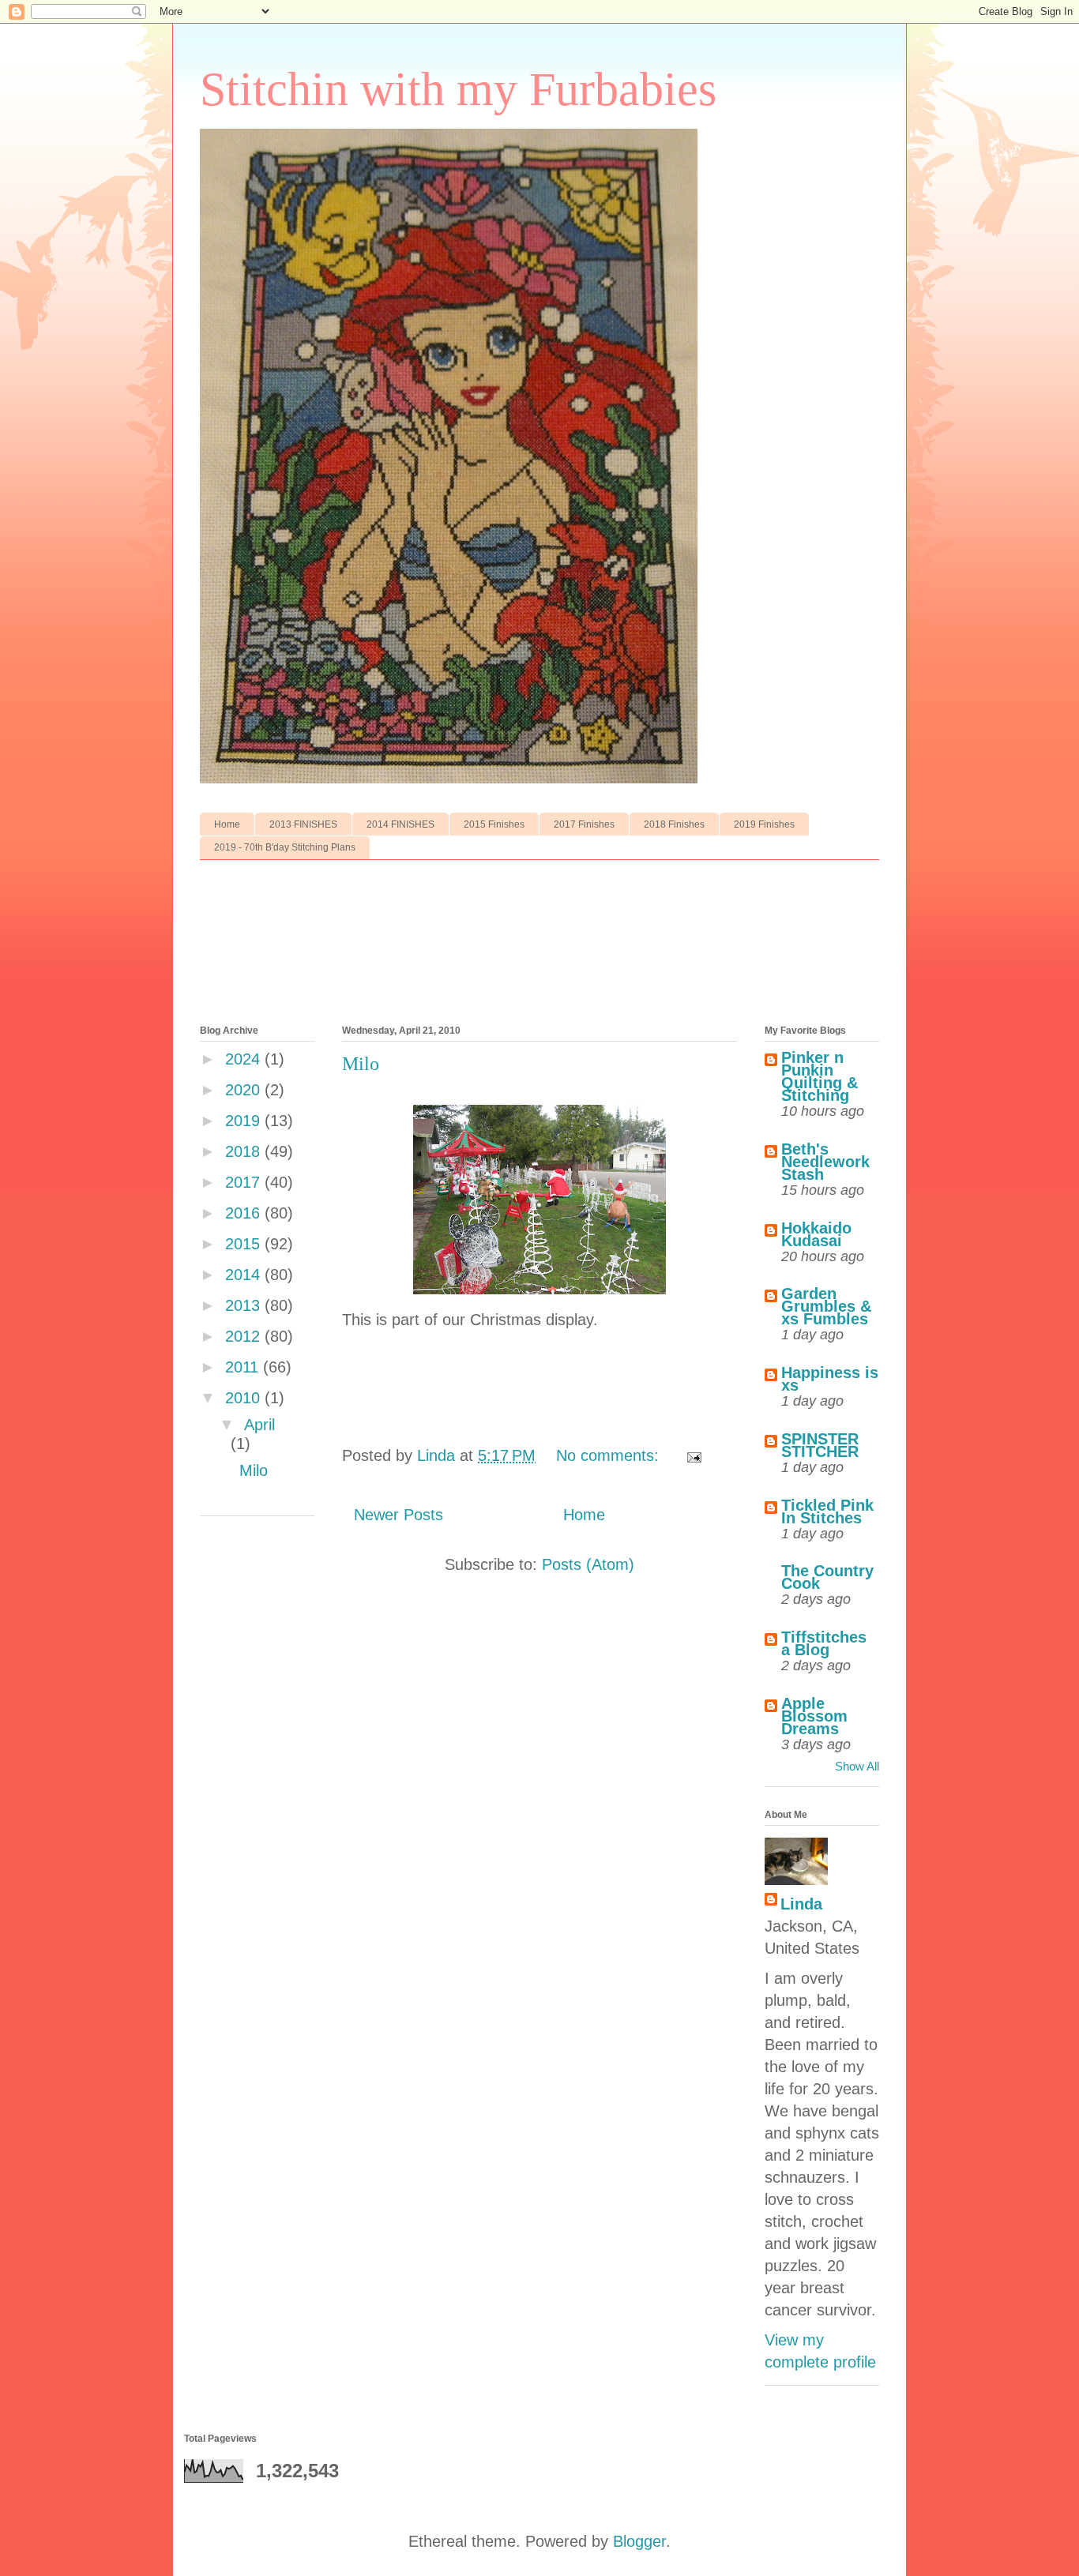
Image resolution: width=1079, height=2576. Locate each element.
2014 (245, 1275)
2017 (245, 1182)
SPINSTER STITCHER (820, 1445)
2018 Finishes (674, 824)
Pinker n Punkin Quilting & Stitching (820, 1076)
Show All (857, 1766)
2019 (245, 1121)
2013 (245, 1305)
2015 (245, 1244)
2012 (245, 1336)
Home (227, 824)
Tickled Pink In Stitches (827, 1511)
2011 (244, 1367)
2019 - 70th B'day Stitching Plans (285, 847)
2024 (245, 1059)
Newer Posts (399, 1515)
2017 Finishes (584, 824)
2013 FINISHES (303, 824)
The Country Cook (827, 1577)
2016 (245, 1213)
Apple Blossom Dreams (814, 1716)
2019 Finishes (764, 824)
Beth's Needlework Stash (825, 1162)
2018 (245, 1151)
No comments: (610, 1455)
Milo (361, 1064)
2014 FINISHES (400, 824)
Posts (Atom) (588, 1564)
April (259, 1425)
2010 (245, 1398)
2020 (245, 1090)
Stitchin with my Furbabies (458, 89)
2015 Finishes (494, 824)
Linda (801, 1904)
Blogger (639, 2541)
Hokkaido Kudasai (816, 1234)
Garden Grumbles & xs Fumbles (826, 1306)
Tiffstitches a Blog (824, 1643)
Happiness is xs (830, 1379)
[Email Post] (693, 1455)
